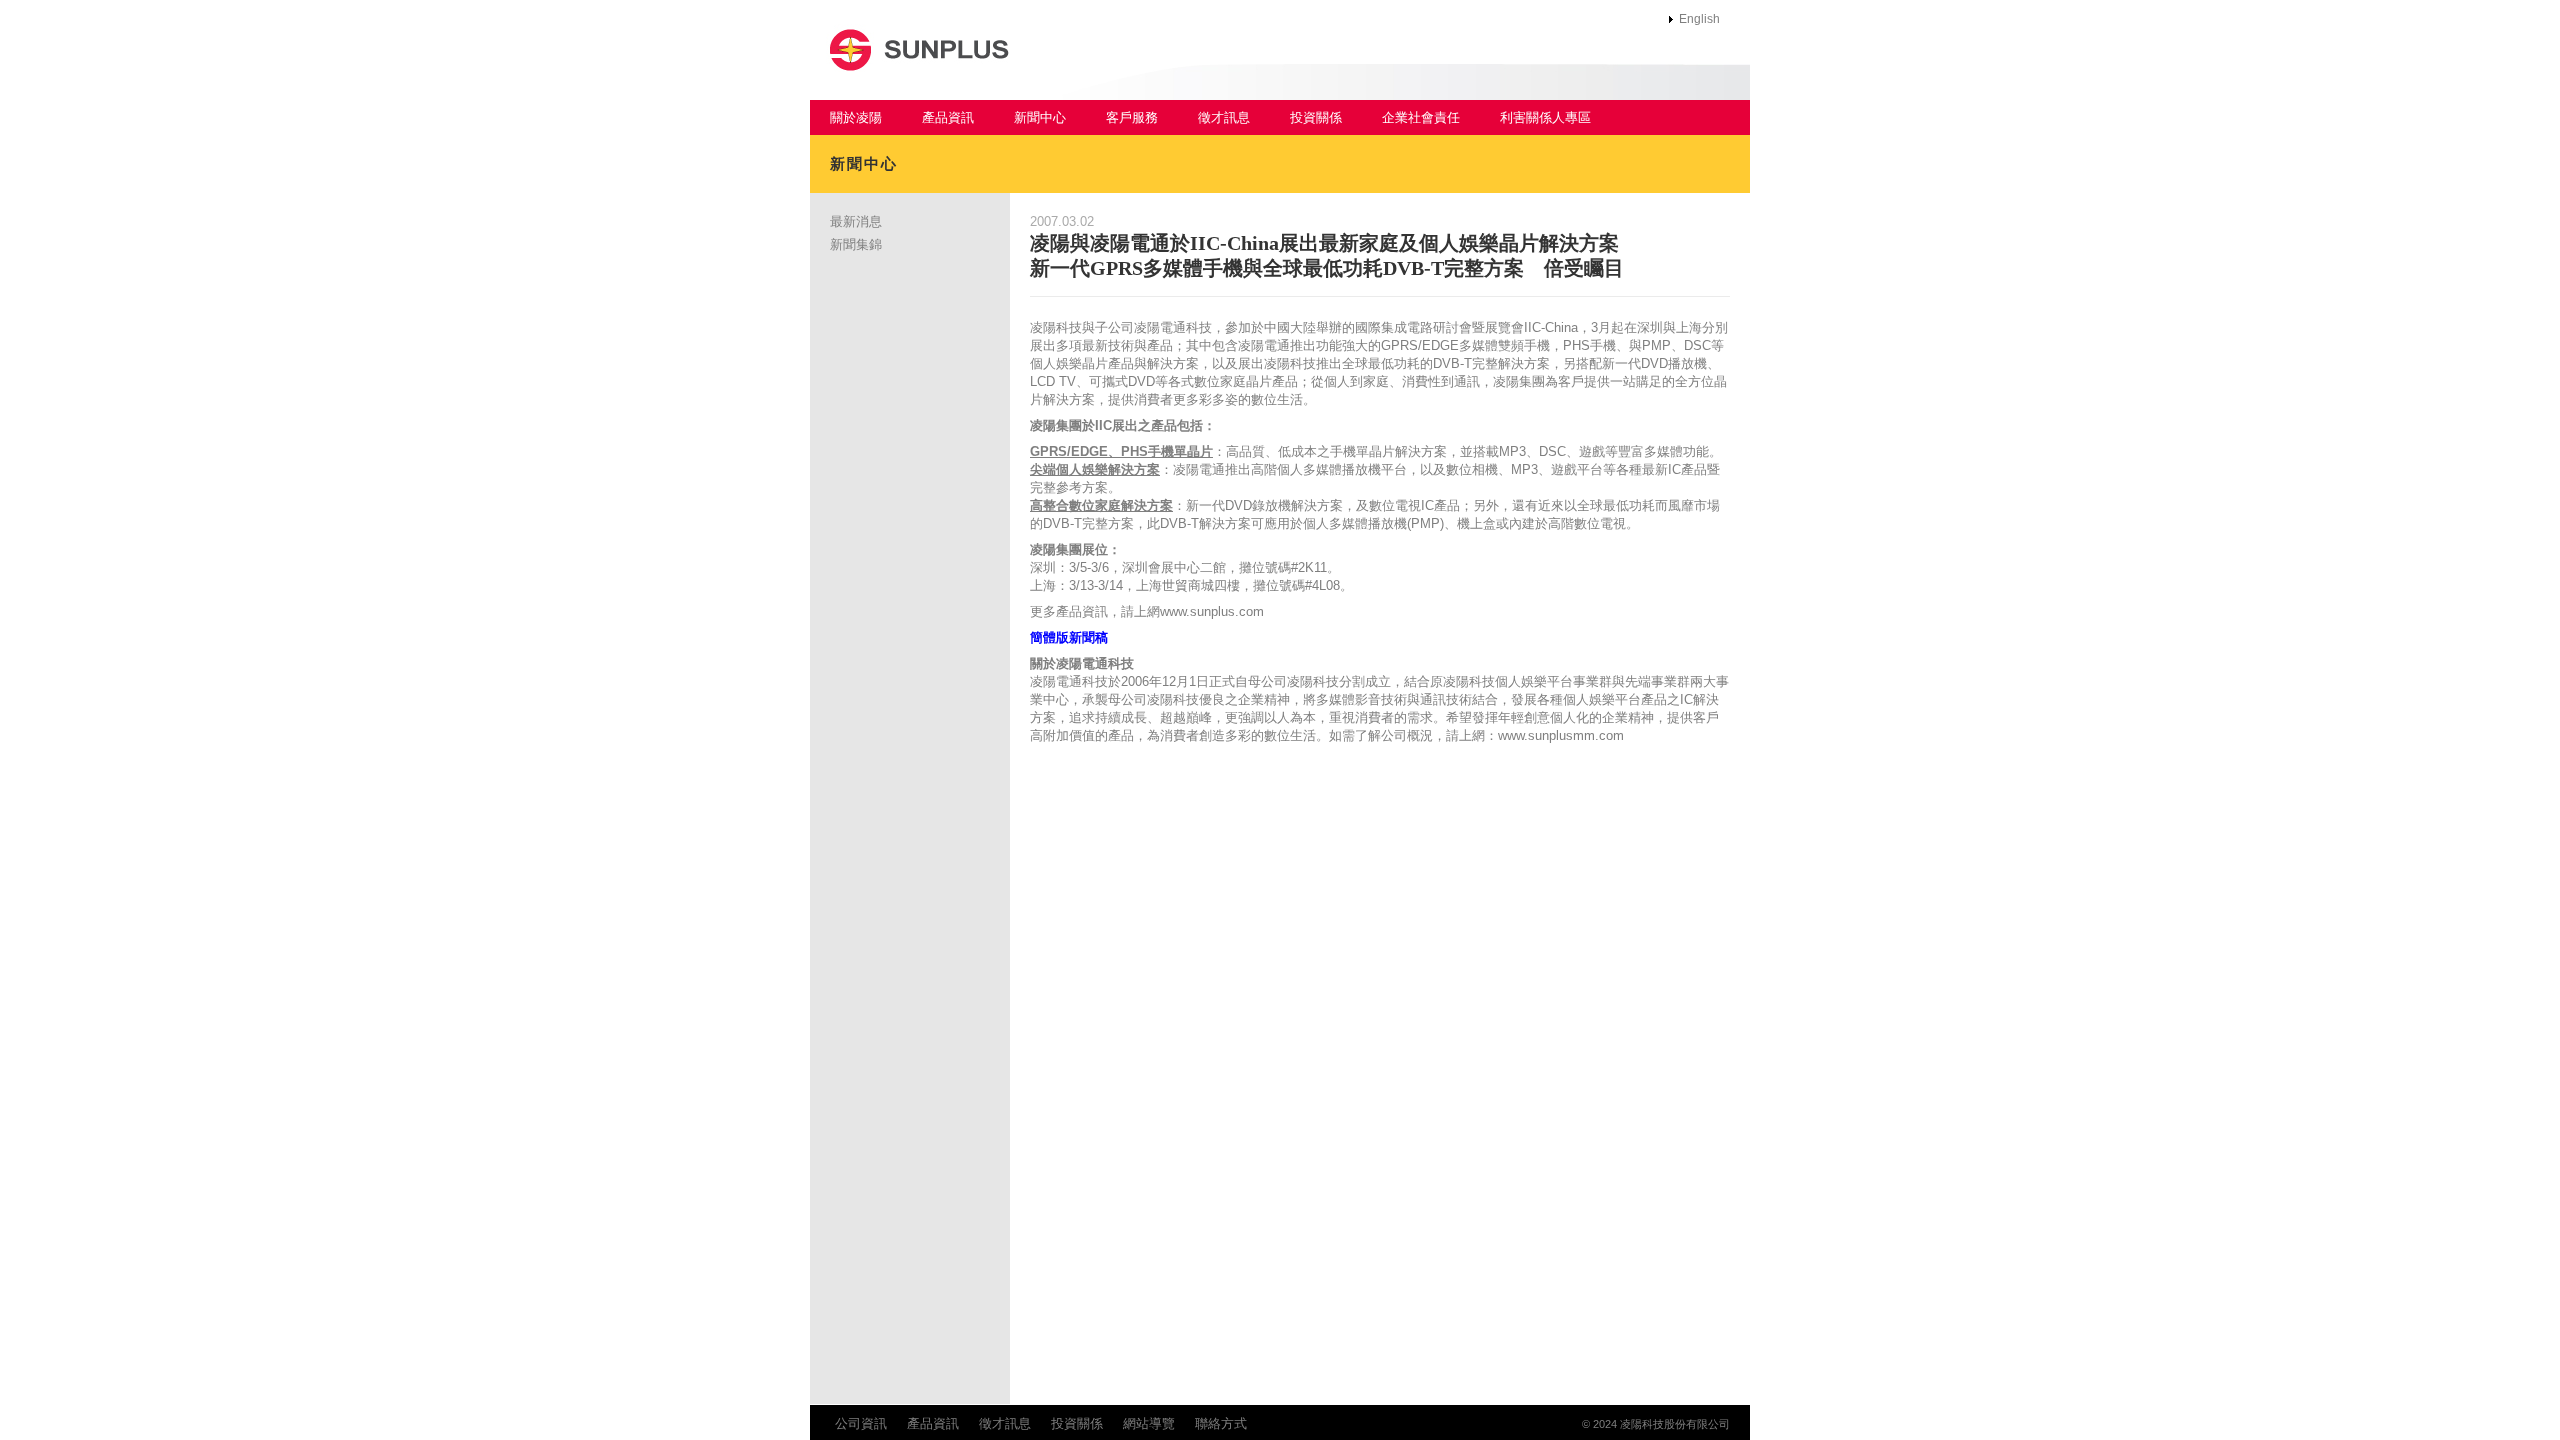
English (1699, 19)
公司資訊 (861, 1423)
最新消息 (856, 221)
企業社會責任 (1421, 117)
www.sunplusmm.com (1561, 735)
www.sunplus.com (1212, 611)
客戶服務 (1132, 117)
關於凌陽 (856, 117)
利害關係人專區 (1545, 117)
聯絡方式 (1221, 1423)
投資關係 (1316, 117)
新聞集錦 (856, 244)
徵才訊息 (1224, 117)
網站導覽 (1149, 1423)
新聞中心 (1040, 117)
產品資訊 (948, 117)
